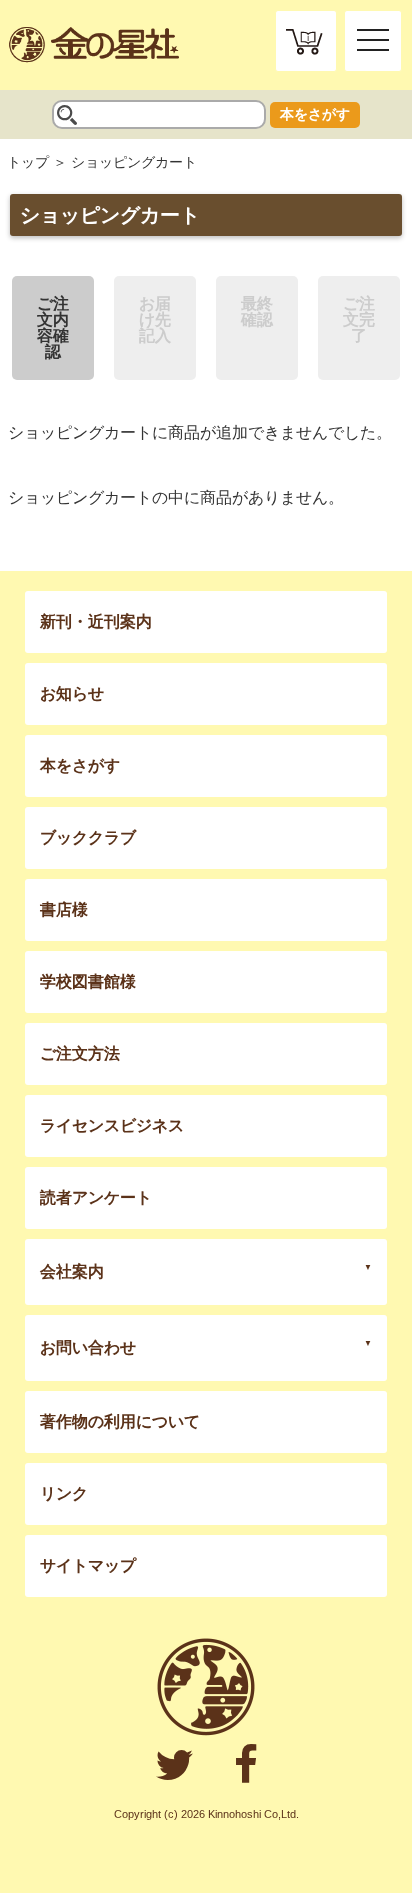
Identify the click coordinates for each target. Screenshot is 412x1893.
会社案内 (72, 1271)
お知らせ (72, 693)
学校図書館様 (88, 981)
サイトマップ (88, 1565)
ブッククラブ (88, 837)
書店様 (64, 909)
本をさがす (315, 114)
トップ (28, 162)
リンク (64, 1493)
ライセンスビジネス (112, 1125)
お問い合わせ (88, 1347)
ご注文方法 (80, 1053)
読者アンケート (96, 1197)
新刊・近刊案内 (96, 621)
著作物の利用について (120, 1421)
